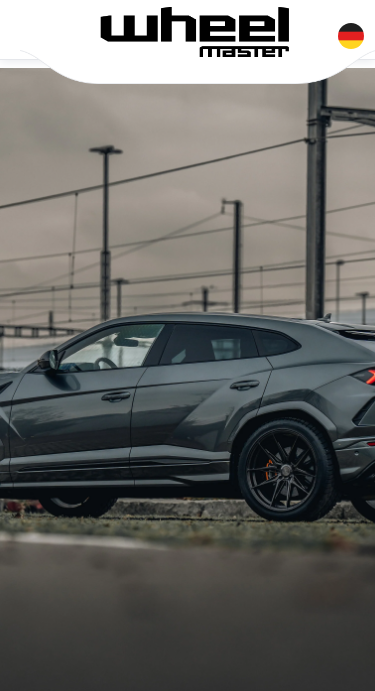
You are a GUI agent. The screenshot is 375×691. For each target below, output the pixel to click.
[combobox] (351, 32)
